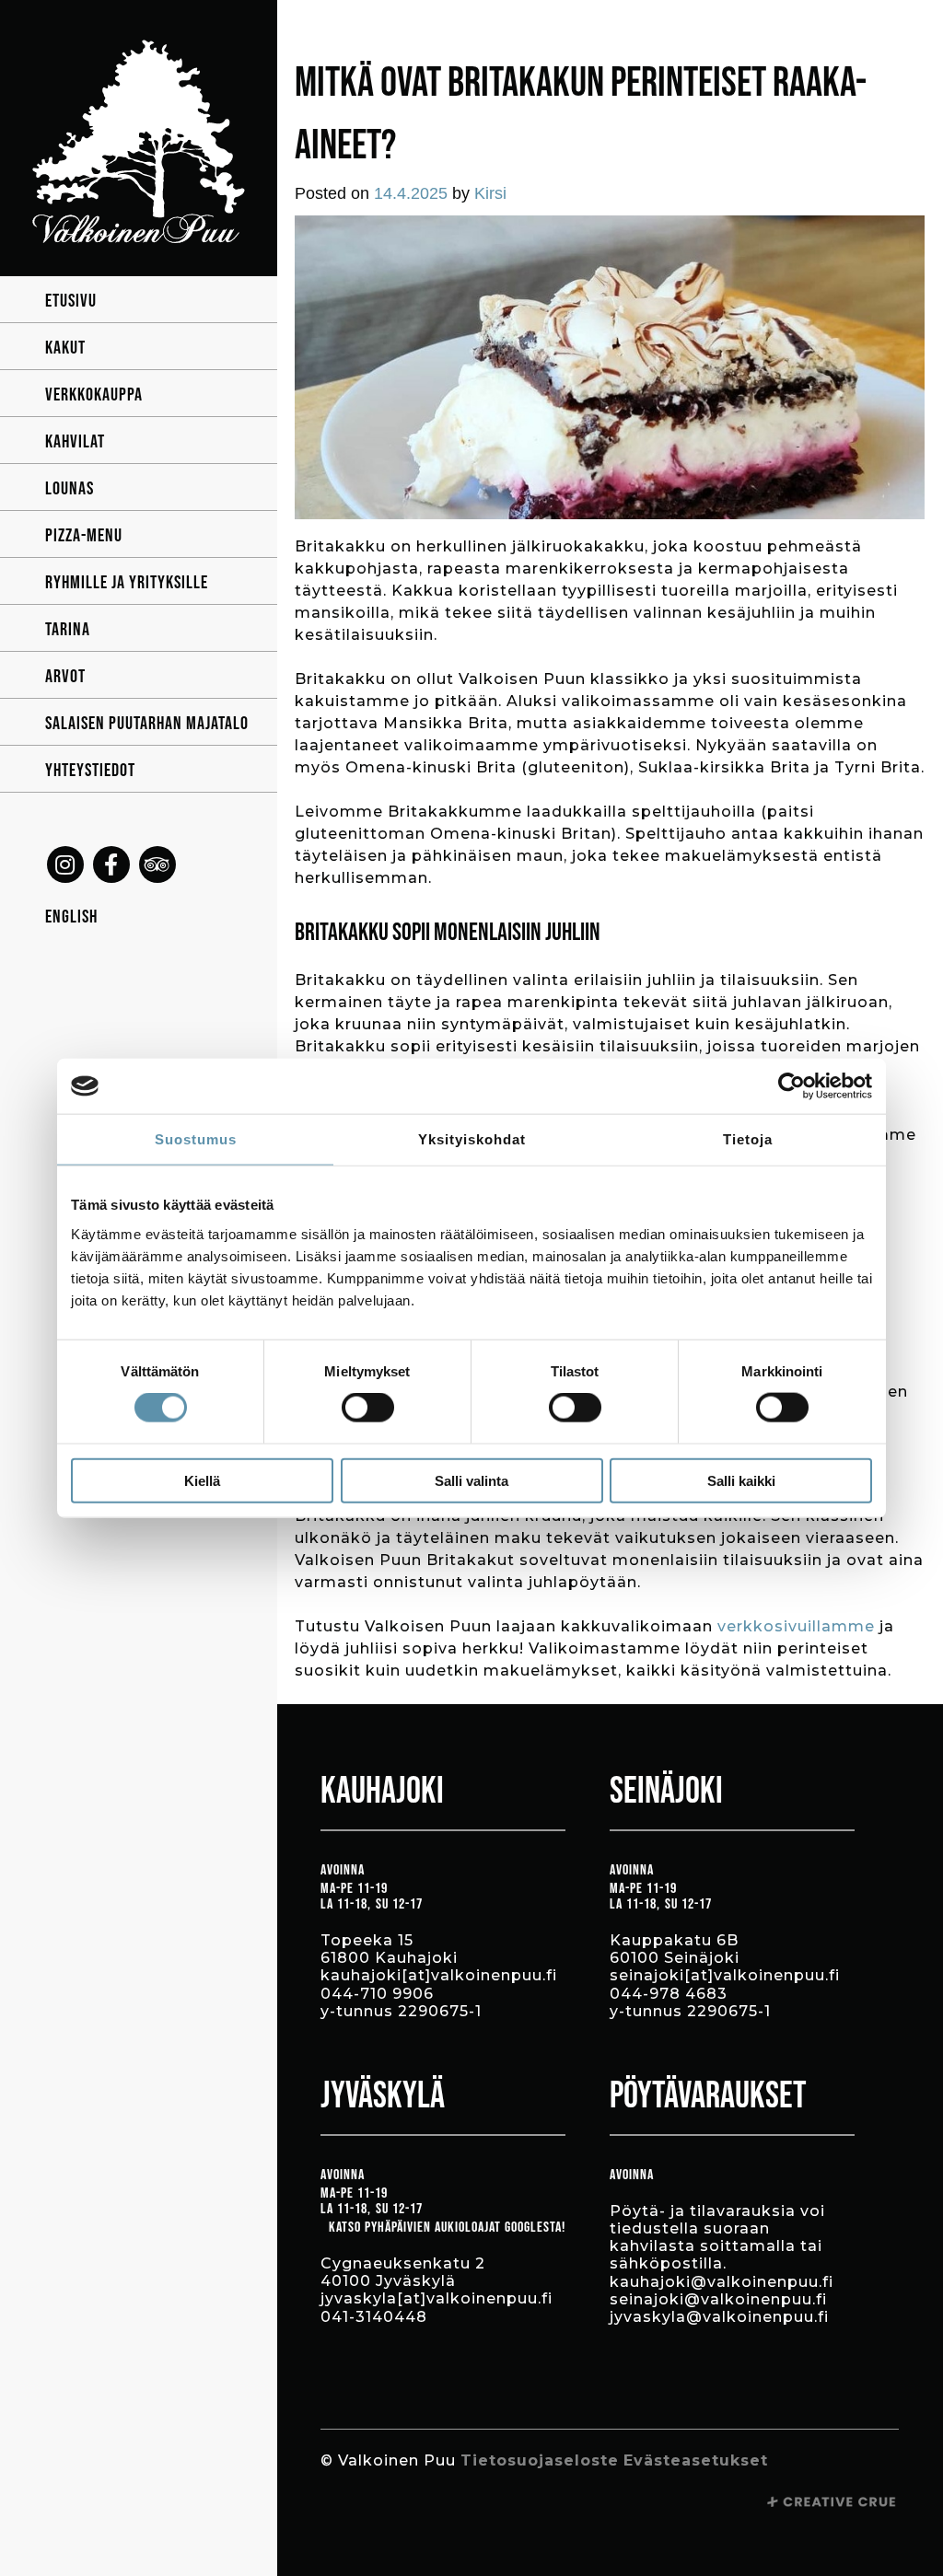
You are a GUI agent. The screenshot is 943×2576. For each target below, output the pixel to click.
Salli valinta (471, 1480)
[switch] (368, 1408)
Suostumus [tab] (196, 1139)
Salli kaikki (741, 1480)
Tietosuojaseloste (540, 2460)
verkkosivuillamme (796, 1626)
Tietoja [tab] (748, 1139)
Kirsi (490, 193)
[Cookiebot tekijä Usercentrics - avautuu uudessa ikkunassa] (792, 1086)
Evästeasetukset (696, 2460)
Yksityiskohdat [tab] (472, 1139)
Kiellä (202, 1480)
